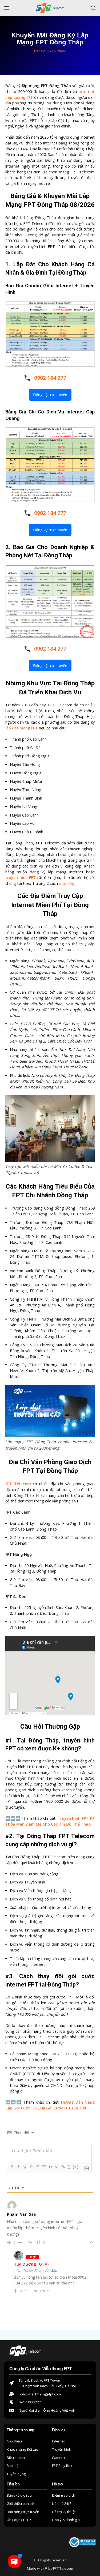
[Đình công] (31, 2167)
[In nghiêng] (18, 2167)
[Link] (63, 2167)
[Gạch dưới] (25, 2167)
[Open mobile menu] (7, 8)
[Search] (93, 8)
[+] (76, 2167)
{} (69, 2167)
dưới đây (67, 883)
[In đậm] (12, 2167)
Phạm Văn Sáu (46, 2270)
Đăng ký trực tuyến (50, 395)
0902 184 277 (50, 378)
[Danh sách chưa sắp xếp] (44, 2167)
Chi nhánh (59, 51)
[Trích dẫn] (50, 2167)
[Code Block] (57, 2167)
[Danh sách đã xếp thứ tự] (37, 2167)
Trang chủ (41, 51)
